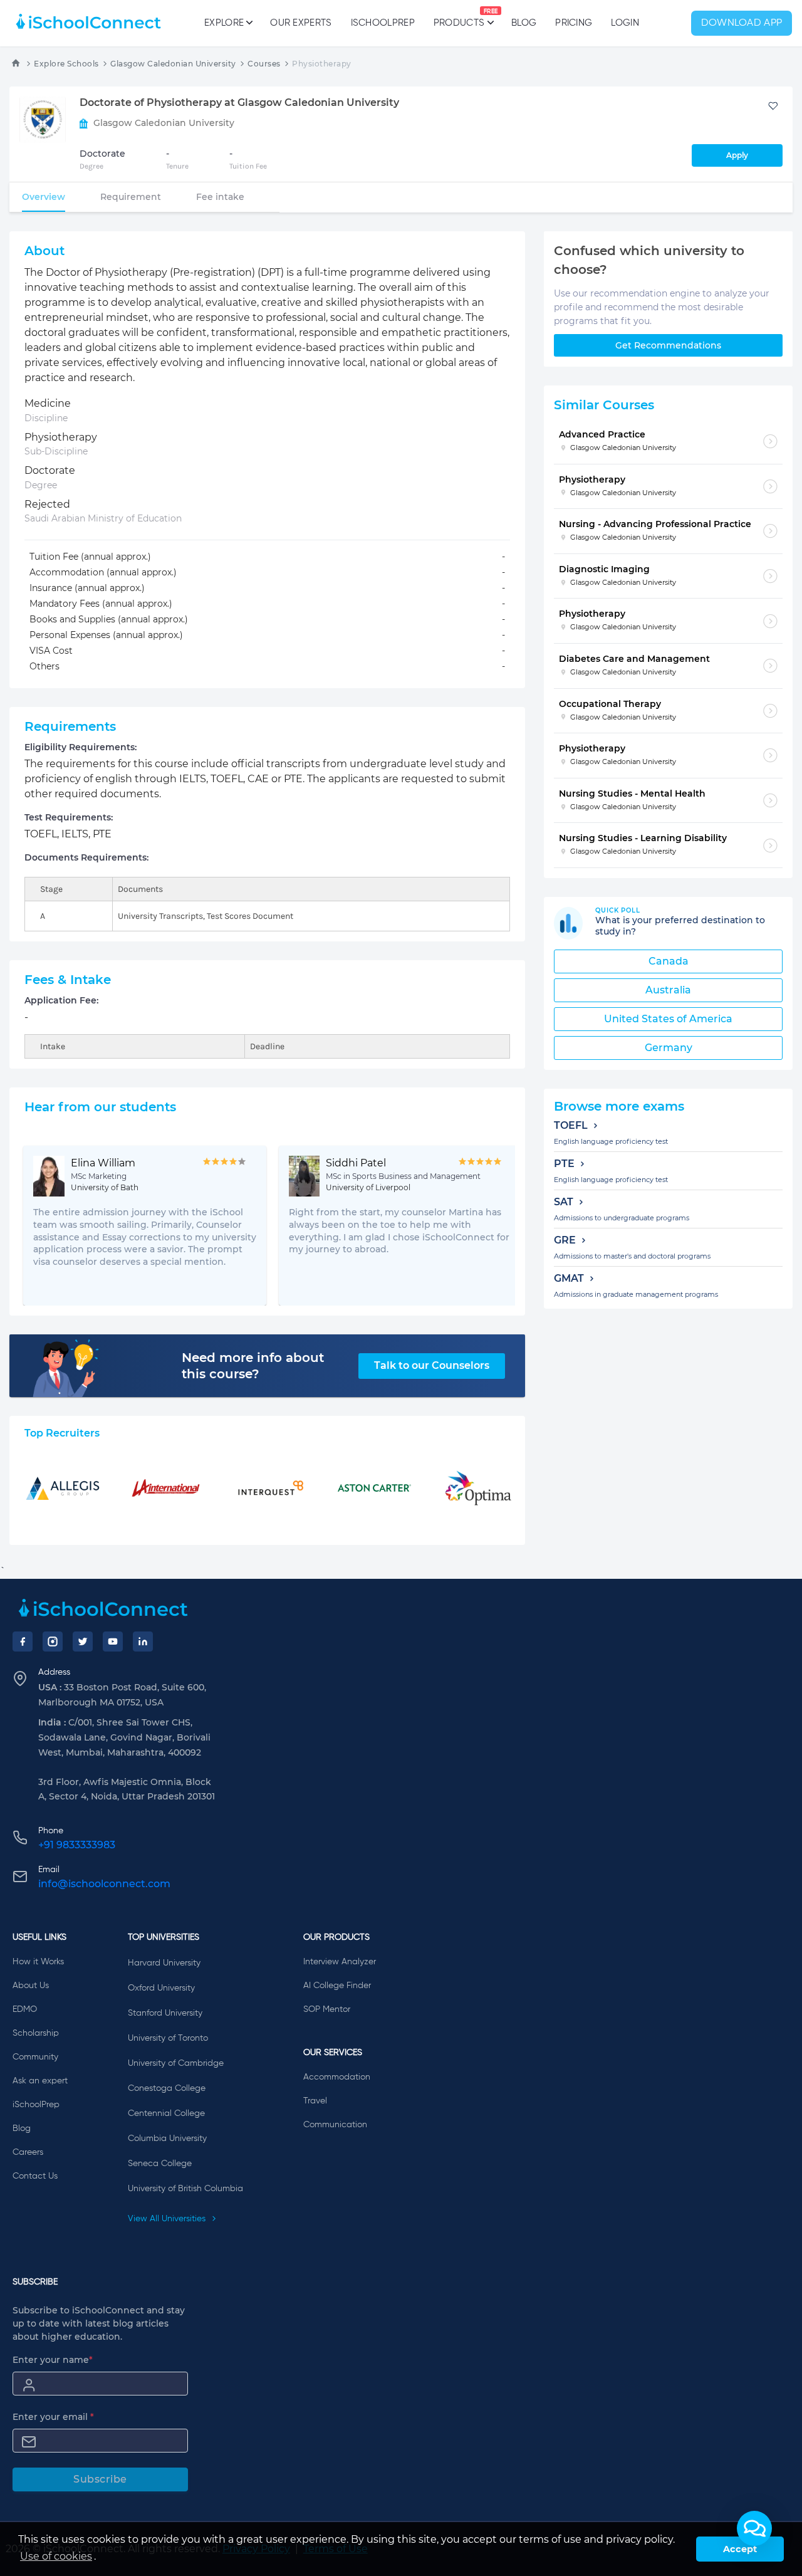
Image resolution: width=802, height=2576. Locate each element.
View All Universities (168, 2219)
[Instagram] (53, 1641)
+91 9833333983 (77, 1845)
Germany (669, 1048)
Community (35, 2057)
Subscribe (100, 2479)
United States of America (668, 1019)
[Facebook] (23, 1641)
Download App (742, 23)
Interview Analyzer (340, 1962)
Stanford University (165, 2013)
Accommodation (337, 2077)
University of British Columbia (185, 2189)
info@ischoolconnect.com (104, 1884)
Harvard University (164, 1963)
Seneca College (160, 2164)
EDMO (25, 2009)
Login (625, 23)
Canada (669, 961)
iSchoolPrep (383, 23)
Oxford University (161, 1988)
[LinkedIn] (143, 1641)
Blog (524, 23)
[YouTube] (113, 1641)
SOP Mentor (327, 2009)
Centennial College (166, 2113)
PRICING (574, 23)
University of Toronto (168, 2038)
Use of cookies (56, 2556)
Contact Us (35, 2176)
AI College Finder (337, 1986)
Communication (335, 2125)
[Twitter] (83, 1641)
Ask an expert (40, 2081)
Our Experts (301, 23)
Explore (224, 23)
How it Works (38, 1962)
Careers (28, 2152)
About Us (31, 1986)
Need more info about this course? (253, 1366)
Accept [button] (740, 2549)
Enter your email (53, 2417)
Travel (315, 2101)
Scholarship (36, 2033)
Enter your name (53, 2360)
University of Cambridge (176, 2063)
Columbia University (167, 2139)
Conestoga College (167, 2088)
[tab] (44, 197)
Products (459, 18)
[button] (754, 2528)
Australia (668, 990)
